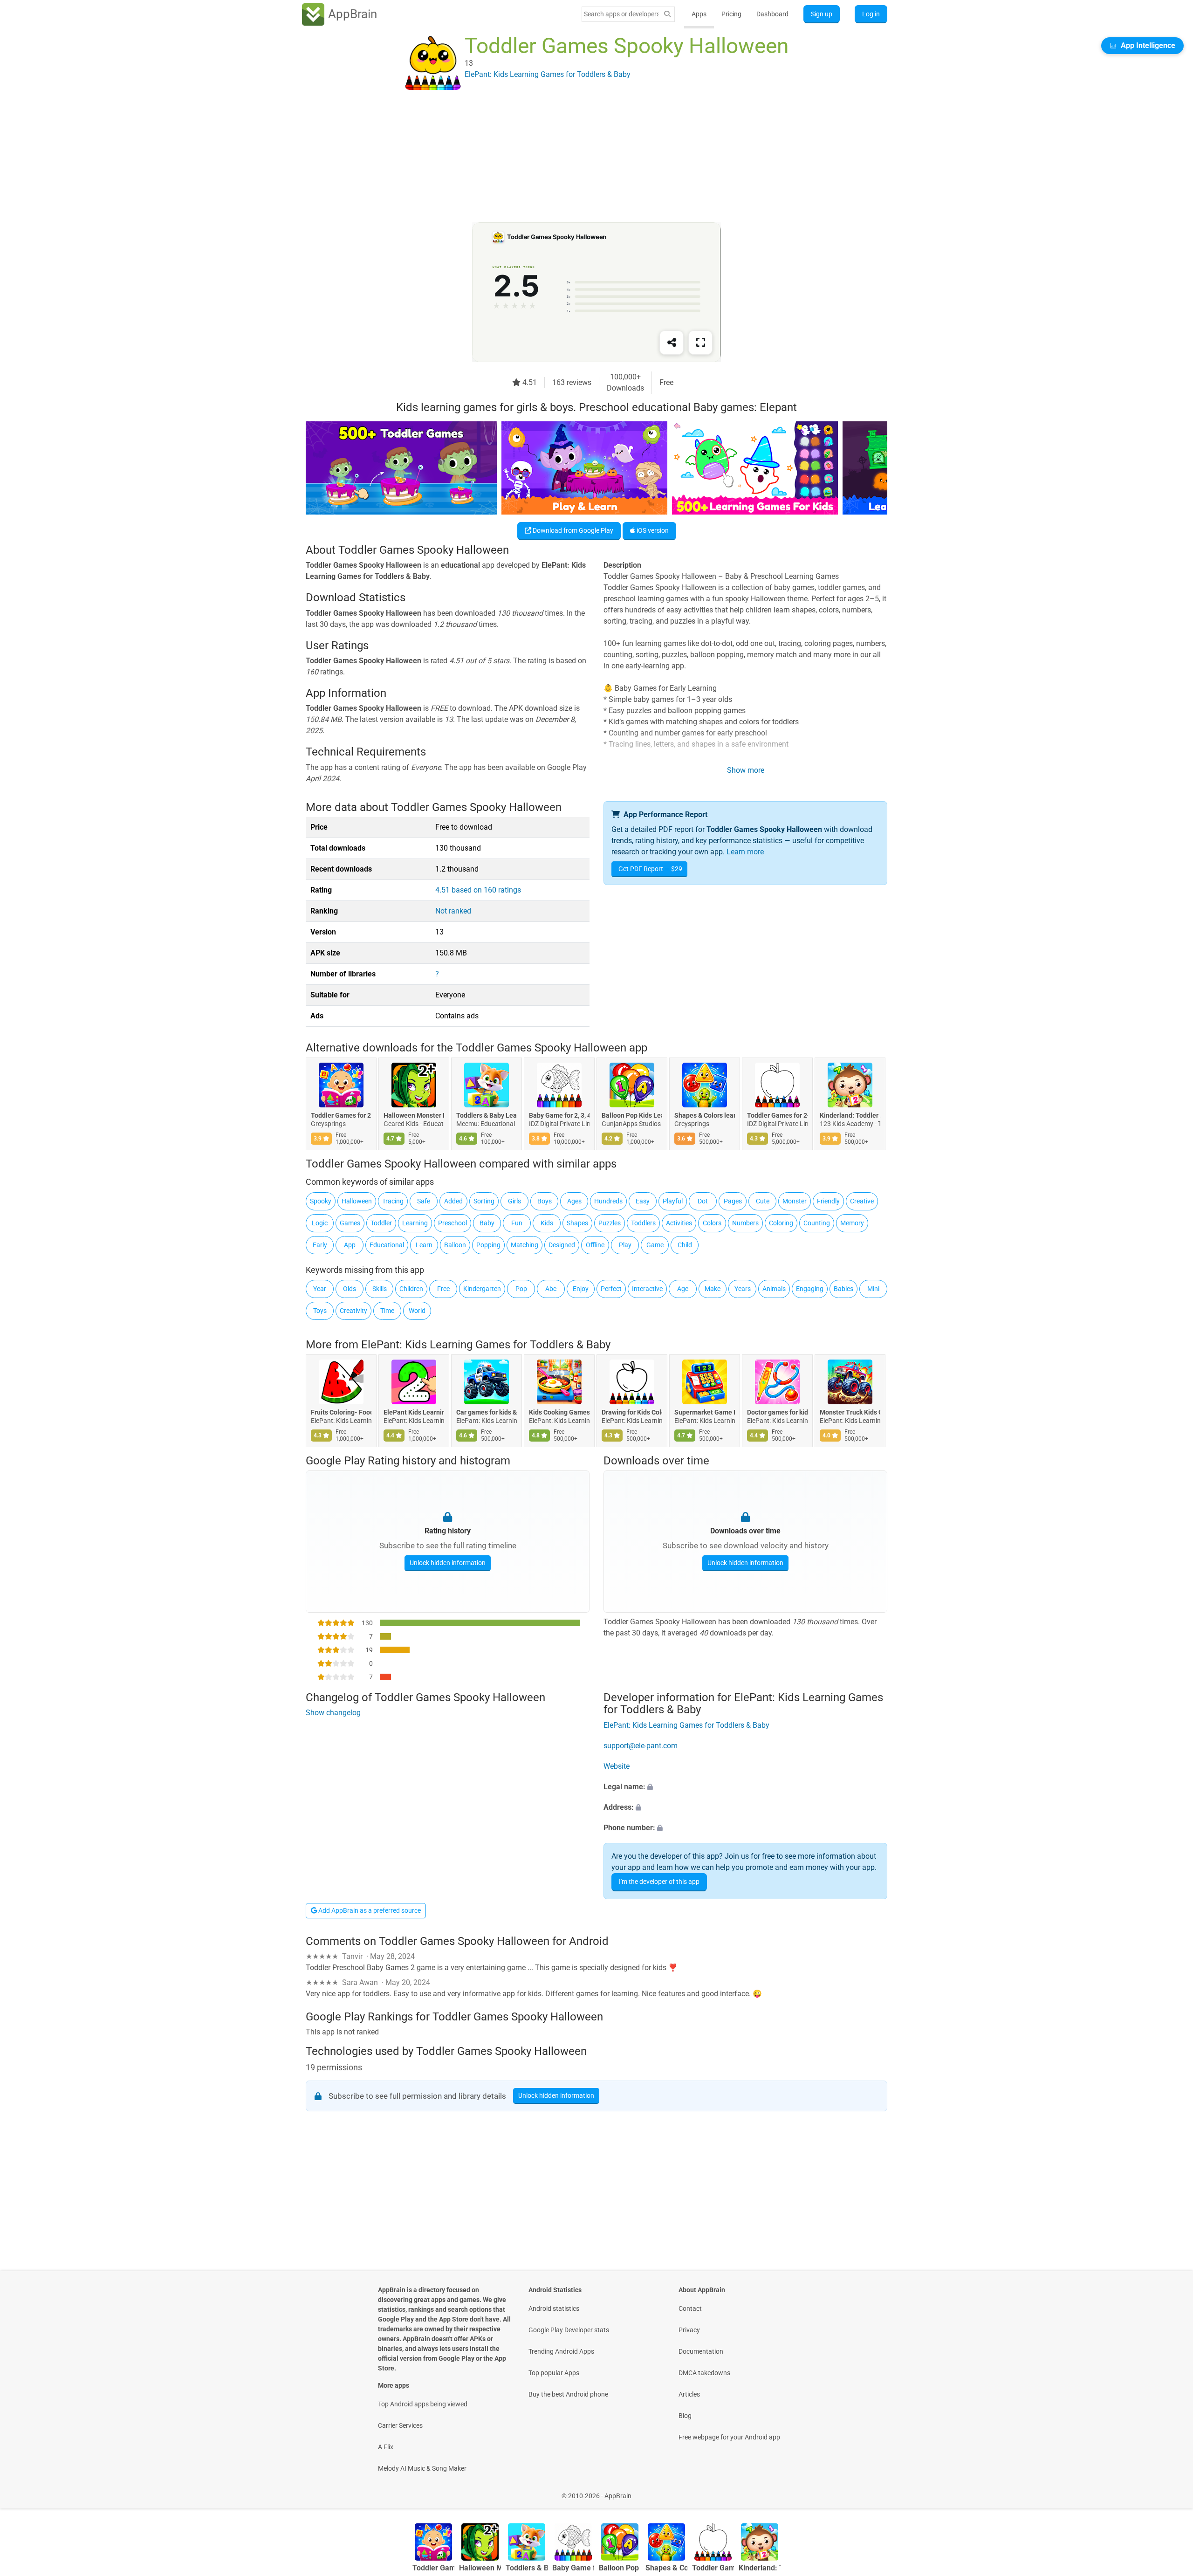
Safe (424, 1201)
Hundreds (608, 1201)
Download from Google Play (572, 530)
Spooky (321, 1201)
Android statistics (554, 2308)
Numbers (745, 1223)
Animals (774, 1289)
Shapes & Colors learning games (705, 1116)
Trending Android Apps (561, 2351)
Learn (424, 1245)
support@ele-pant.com (641, 1746)
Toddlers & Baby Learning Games (487, 1116)
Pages (733, 1201)
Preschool (453, 1223)
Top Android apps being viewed (423, 2404)
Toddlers (643, 1223)
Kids (547, 1223)
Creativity (353, 1311)
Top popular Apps (554, 2373)
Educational (387, 1245)
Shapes (577, 1223)
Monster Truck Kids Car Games (850, 1413)
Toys (320, 1311)
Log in (871, 14)
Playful (673, 1201)
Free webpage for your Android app (729, 2437)
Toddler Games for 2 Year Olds (341, 1116)
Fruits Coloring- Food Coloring (341, 1413)
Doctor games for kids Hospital (777, 1413)
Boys (545, 1201)
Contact (690, 2308)
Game (655, 1245)
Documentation (701, 2351)
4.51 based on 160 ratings (478, 890)
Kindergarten (482, 1289)
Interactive (647, 1289)
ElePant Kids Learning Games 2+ (414, 1413)
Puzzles (610, 1223)
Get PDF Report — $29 (650, 869)
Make (713, 1289)
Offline (595, 1245)
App (350, 1245)
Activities (679, 1223)
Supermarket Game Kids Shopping (705, 1413)
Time (387, 1311)
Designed (562, 1245)
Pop (521, 1289)
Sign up (822, 14)
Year (320, 1289)
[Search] (667, 14)
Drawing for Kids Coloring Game (632, 1413)
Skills (380, 1289)
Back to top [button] (1170, 2491)
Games (350, 1223)
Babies (843, 1289)
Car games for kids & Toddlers (487, 1413)
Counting (817, 1223)
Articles (689, 2394)
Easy (643, 1201)
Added (453, 1201)
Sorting (484, 1201)
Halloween (357, 1201)
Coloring (781, 1223)
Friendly (828, 1201)
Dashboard (772, 14)
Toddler (381, 1223)
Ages (574, 1201)
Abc (551, 1289)
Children (411, 1289)
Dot (703, 1201)
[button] (745, 1787)
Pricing (731, 14)
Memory (852, 1223)
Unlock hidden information (448, 1563)
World (417, 1311)
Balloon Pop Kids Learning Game (632, 1116)
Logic (320, 1223)
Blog (685, 2416)
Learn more (745, 852)
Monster (795, 1201)
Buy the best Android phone (568, 2394)
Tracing (393, 1201)
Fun (517, 1223)
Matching (525, 1245)
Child (685, 1245)
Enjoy (581, 1289)
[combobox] (621, 14)
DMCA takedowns (704, 2373)
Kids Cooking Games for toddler (559, 1413)
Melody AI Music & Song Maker (422, 2468)
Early (320, 1245)
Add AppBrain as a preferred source (369, 1910)
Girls (514, 1201)
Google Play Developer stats (569, 2330)
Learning (415, 1223)
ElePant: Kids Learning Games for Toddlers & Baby (486, 1345)
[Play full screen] (700, 343)
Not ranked (453, 911)
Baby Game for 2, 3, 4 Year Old (559, 1116)
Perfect (611, 1289)
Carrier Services (400, 2425)
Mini (873, 1289)
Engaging (810, 1289)
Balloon (455, 1245)
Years (743, 1289)
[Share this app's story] (672, 343)
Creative (862, 1201)
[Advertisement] (585, 157)
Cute (763, 1201)
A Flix (386, 2447)
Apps (699, 14)
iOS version (652, 530)
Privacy (689, 2330)
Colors (712, 1223)
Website (617, 1766)
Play (625, 1245)
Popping (488, 1245)
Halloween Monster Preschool (414, 1116)
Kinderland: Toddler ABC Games (850, 1116)
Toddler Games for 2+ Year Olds (777, 1116)
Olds (350, 1289)
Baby (487, 1223)
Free (443, 1289)
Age (683, 1289)
